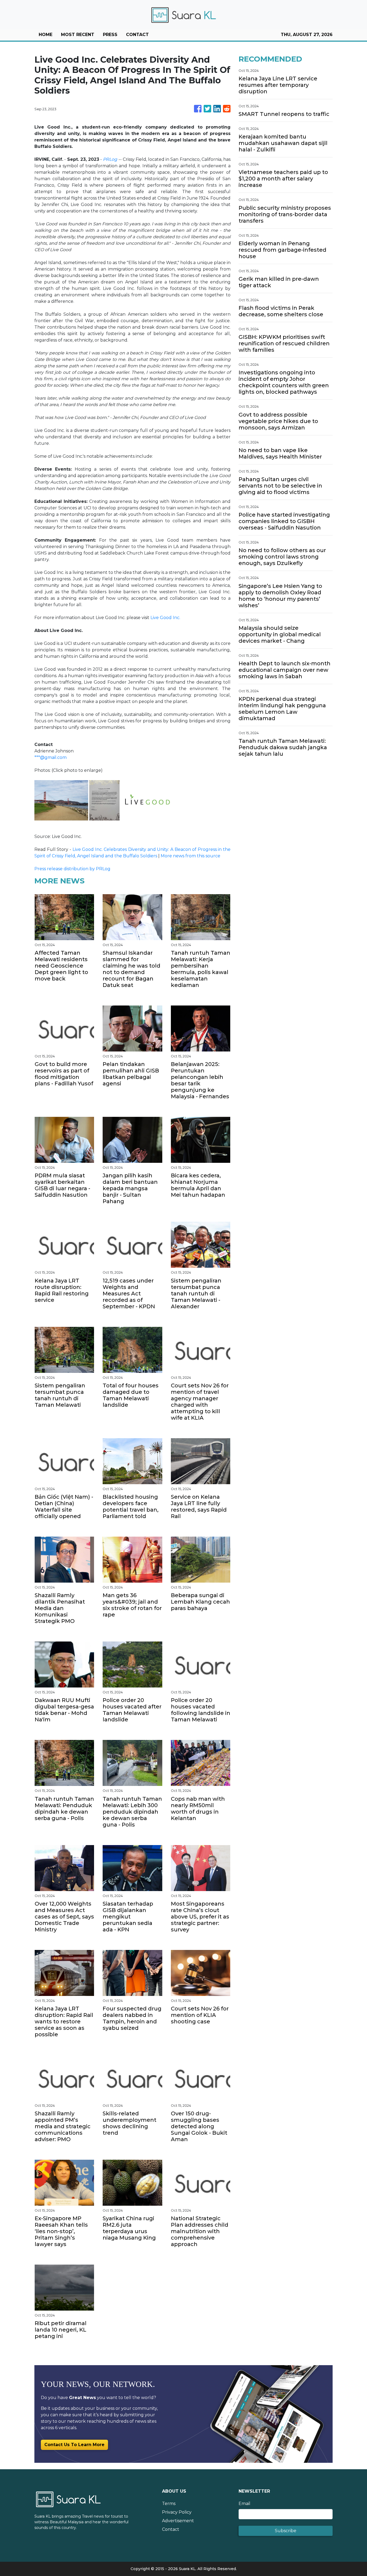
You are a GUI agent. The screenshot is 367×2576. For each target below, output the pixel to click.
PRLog (110, 159)
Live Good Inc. (165, 618)
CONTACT (137, 35)
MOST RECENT (78, 35)
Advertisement (178, 2521)
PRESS (110, 35)
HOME (46, 35)
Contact (171, 2529)
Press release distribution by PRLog (72, 869)
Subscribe (286, 2531)
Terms (169, 2504)
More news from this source (190, 856)
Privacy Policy (177, 2512)
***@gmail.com (51, 757)
